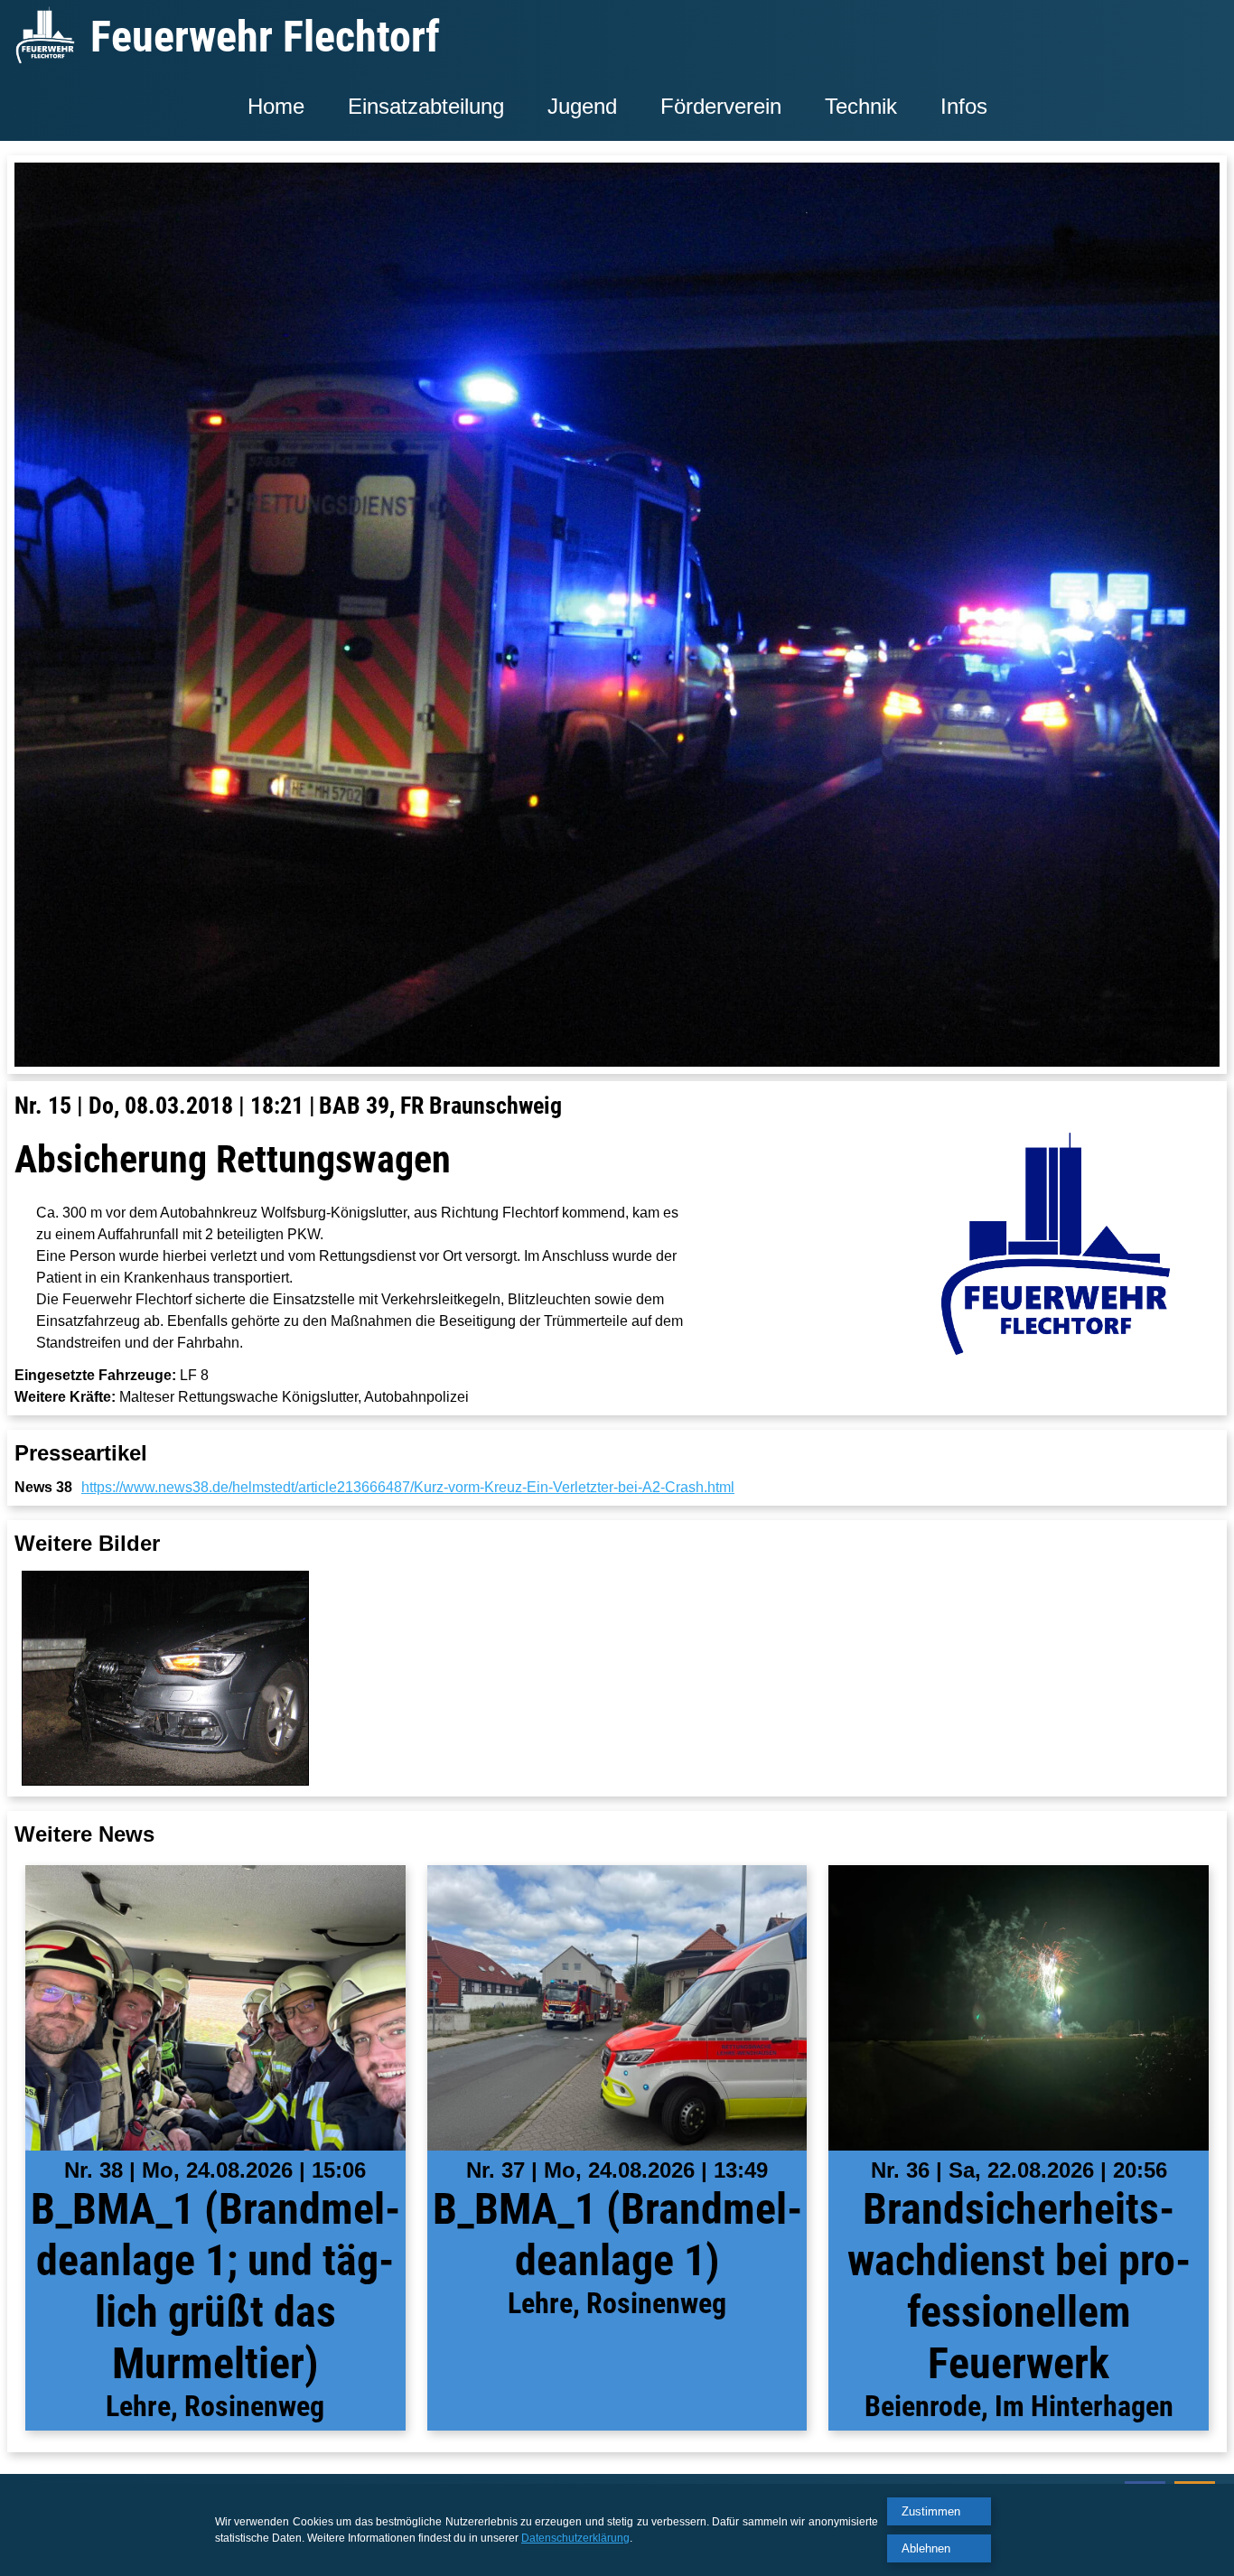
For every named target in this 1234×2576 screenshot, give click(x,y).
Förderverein (721, 106)
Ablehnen (926, 2548)
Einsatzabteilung (426, 106)
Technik (861, 106)
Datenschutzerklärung (575, 2538)
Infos (964, 106)
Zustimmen (931, 2511)
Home (276, 106)
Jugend (582, 106)
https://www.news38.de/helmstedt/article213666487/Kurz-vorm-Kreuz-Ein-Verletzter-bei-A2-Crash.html (408, 1487)
